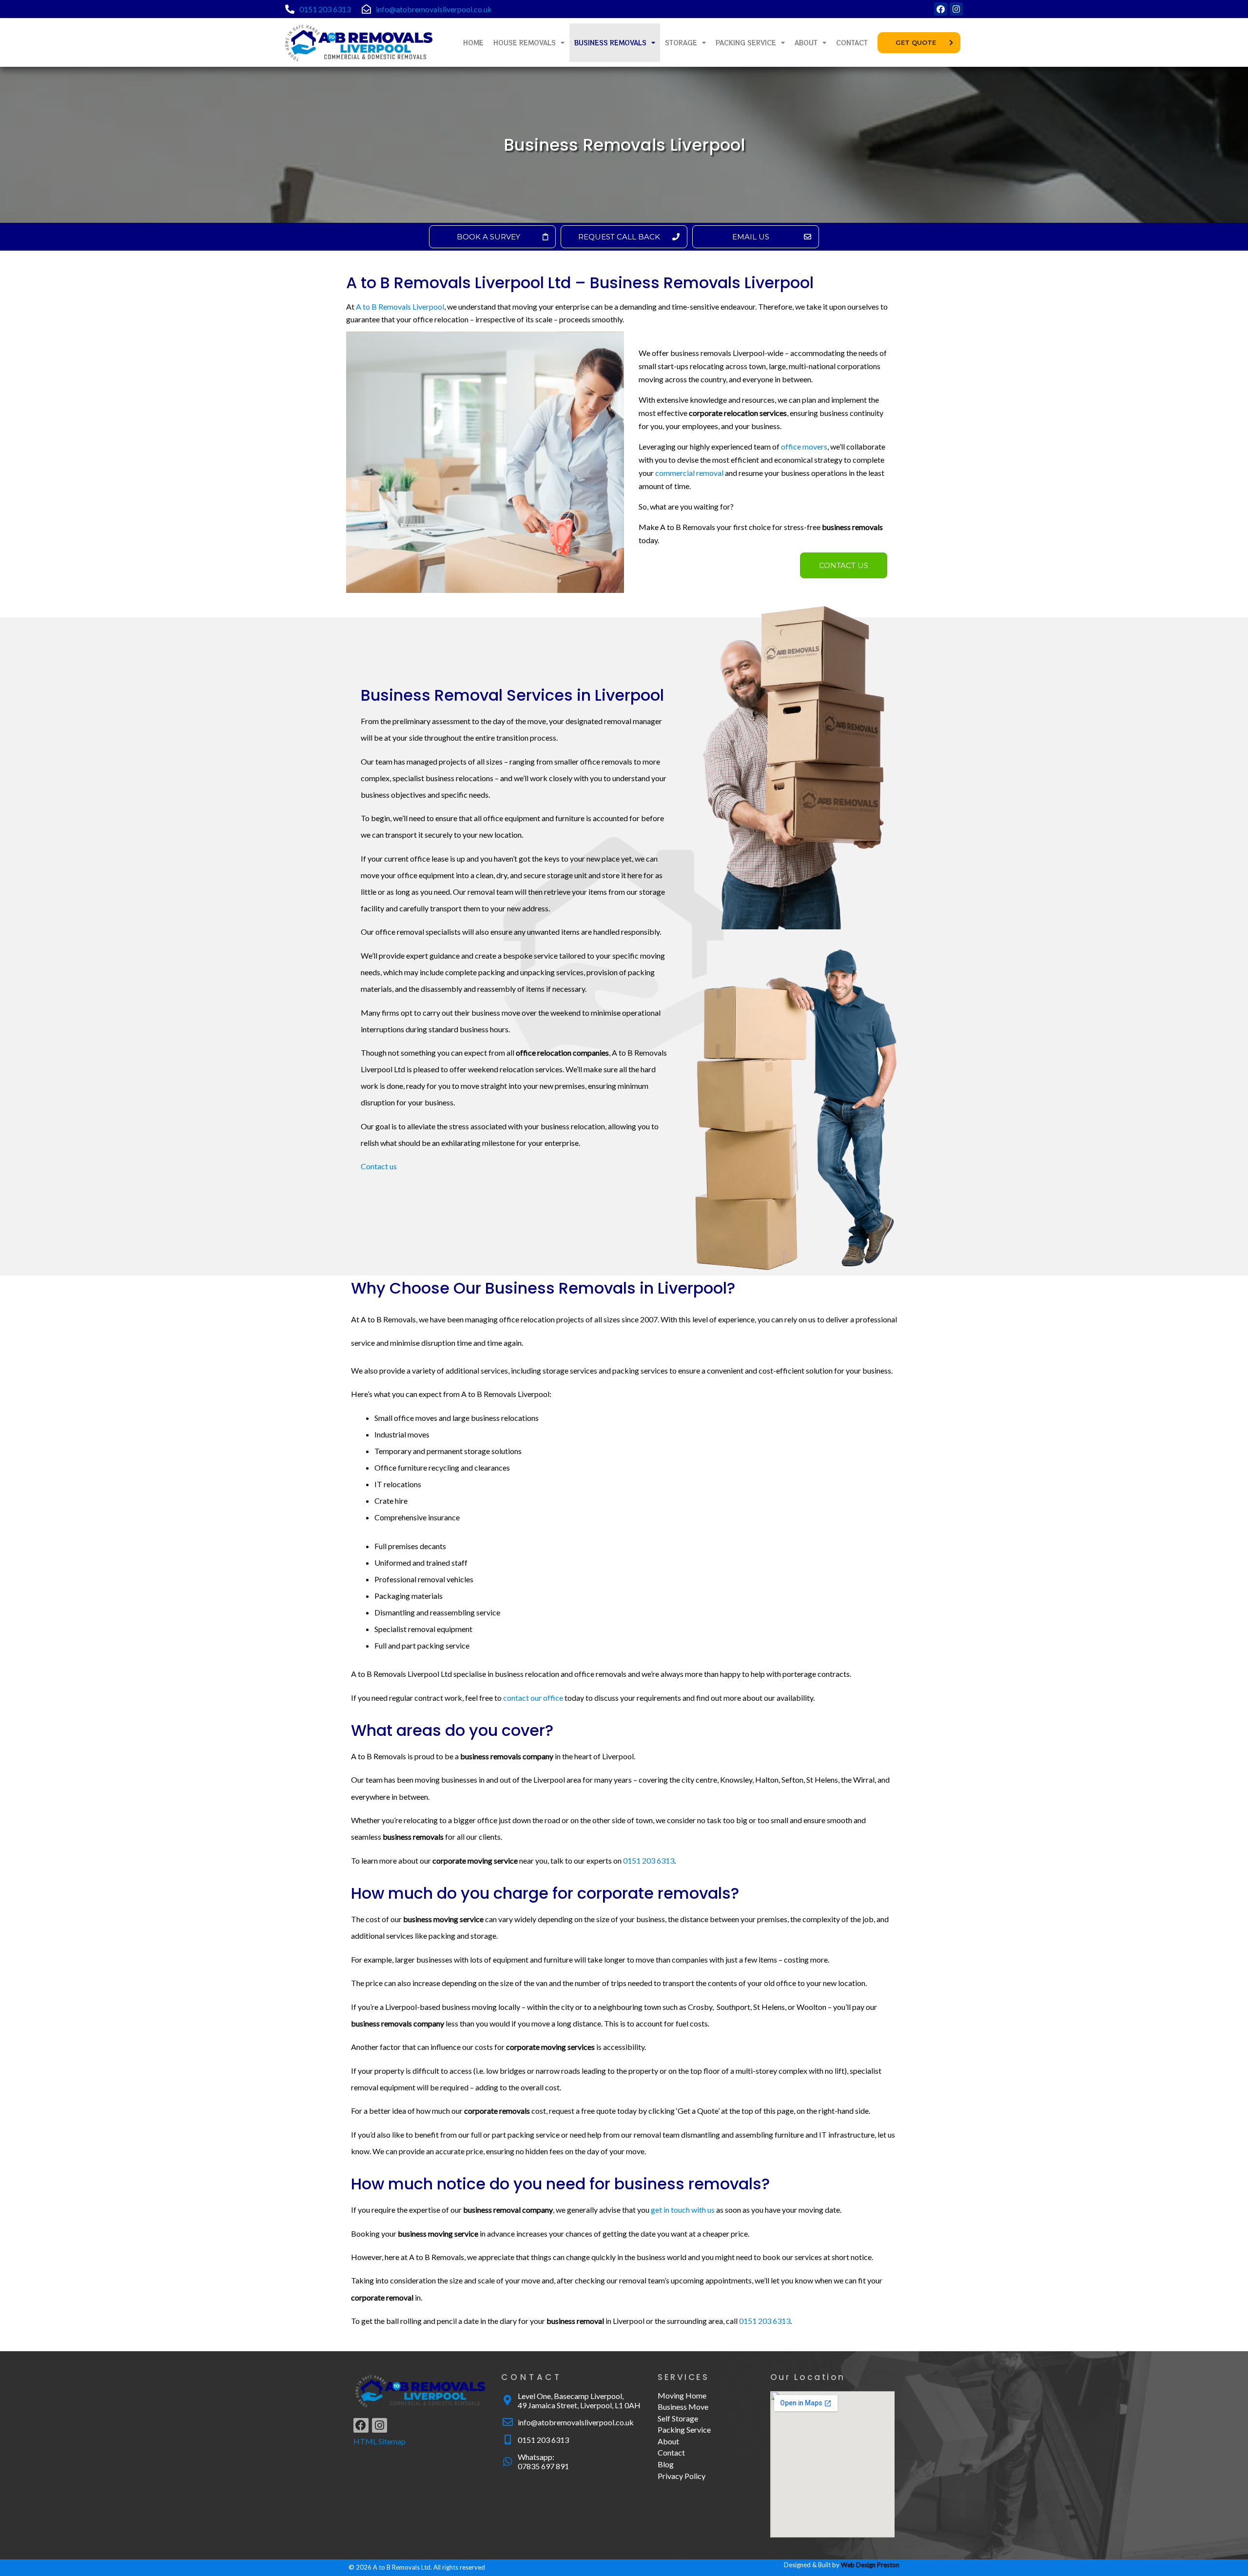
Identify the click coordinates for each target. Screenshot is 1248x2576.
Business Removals (610, 43)
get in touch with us (683, 2210)
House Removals (525, 43)
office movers (804, 446)
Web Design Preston (870, 2565)
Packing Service (746, 43)
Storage (681, 43)
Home (473, 43)
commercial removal (689, 473)
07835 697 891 (543, 2466)
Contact (852, 43)
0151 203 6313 (325, 9)
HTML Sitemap (380, 2441)
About (806, 43)
